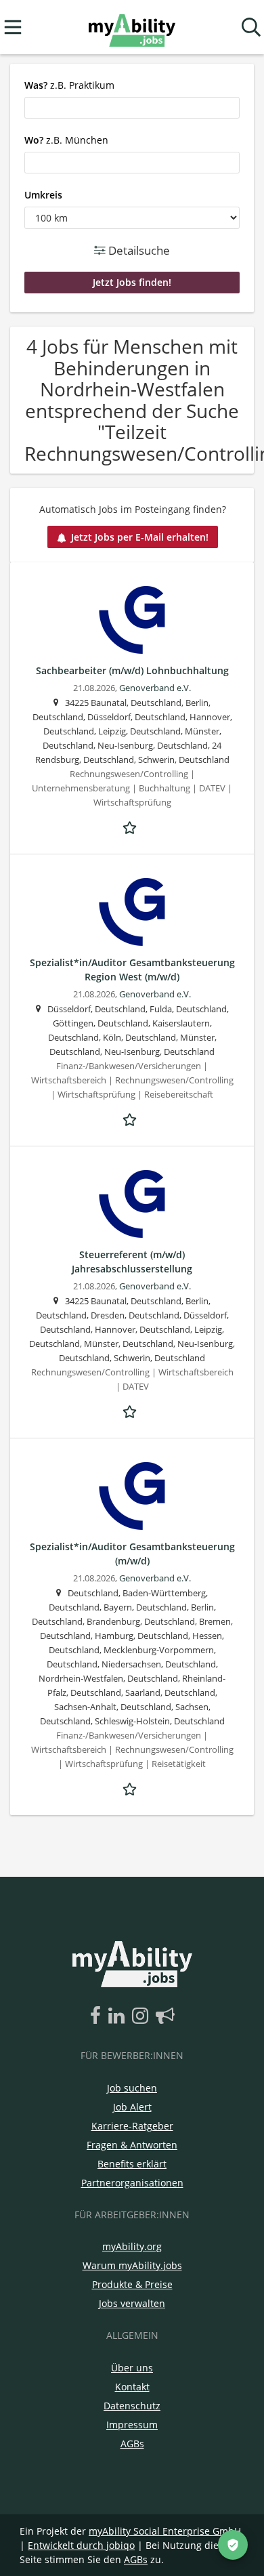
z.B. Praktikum (69, 85)
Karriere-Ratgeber (132, 2126)
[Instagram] (142, 2016)
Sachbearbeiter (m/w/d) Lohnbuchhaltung (132, 670)
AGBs (132, 2444)
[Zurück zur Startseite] (132, 27)
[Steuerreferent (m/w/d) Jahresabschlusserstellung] (132, 1204)
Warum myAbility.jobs (132, 2265)
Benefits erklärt (132, 2164)
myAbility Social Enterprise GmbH (165, 2531)
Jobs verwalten (132, 2303)
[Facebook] (98, 2016)
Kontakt (132, 2387)
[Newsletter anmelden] (165, 2016)
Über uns (132, 2368)
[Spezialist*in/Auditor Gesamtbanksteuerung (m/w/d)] (132, 1496)
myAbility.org (132, 2246)
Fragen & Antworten (132, 2145)
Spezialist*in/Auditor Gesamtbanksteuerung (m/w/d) (132, 1554)
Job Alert (132, 2107)
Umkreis (43, 195)
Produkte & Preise (132, 2284)
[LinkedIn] (119, 2016)
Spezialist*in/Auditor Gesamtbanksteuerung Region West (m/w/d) (132, 970)
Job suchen (132, 2088)
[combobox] (132, 108)
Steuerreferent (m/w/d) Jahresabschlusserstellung (132, 1262)
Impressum (132, 2425)
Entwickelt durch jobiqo (81, 2545)
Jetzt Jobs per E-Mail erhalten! (140, 537)
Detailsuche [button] (138, 250)
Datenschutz (132, 2406)
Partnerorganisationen (132, 2183)
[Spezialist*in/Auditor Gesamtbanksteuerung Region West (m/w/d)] (132, 912)
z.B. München (66, 140)
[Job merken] (132, 826)
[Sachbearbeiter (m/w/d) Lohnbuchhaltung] (132, 620)
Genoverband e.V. (155, 688)
